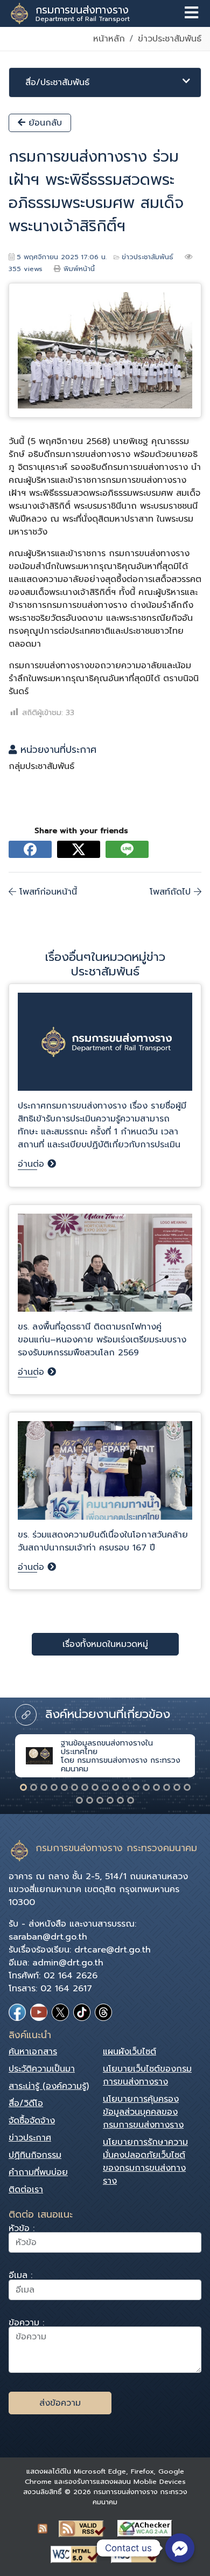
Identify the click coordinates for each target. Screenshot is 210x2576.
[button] (23, 1787)
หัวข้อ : (22, 2230)
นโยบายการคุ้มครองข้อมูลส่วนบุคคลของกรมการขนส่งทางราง (143, 2112)
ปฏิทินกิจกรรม (35, 2155)
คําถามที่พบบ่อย (38, 2172)
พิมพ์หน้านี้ (79, 269)
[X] (60, 2012)
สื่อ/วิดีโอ (26, 2103)
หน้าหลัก (109, 39)
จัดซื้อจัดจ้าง (32, 2121)
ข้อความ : (26, 2324)
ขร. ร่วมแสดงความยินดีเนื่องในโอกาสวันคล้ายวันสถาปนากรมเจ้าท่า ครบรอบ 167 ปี (103, 1541)
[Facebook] (17, 2012)
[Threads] (103, 2012)
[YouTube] (39, 2012)
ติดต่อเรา (26, 2190)
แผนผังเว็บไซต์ (129, 2052)
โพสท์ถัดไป (172, 892)
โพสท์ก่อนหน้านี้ (47, 892)
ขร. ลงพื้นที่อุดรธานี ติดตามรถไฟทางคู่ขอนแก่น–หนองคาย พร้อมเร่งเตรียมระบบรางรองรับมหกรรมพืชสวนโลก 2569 (102, 1340)
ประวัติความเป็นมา (42, 2069)
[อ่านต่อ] (105, 1046)
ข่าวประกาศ (30, 2138)
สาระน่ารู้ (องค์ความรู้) (49, 2086)
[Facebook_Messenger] (180, 2548)
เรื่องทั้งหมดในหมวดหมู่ (105, 1644)
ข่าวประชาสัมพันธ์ (170, 39)
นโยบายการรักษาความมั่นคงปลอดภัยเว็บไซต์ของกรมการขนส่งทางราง (145, 2162)
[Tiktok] (82, 2012)
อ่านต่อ (33, 1164)
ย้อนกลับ (44, 123)
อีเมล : (20, 2277)
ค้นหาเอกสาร (33, 2052)
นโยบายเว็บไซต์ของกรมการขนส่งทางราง (147, 2075)
